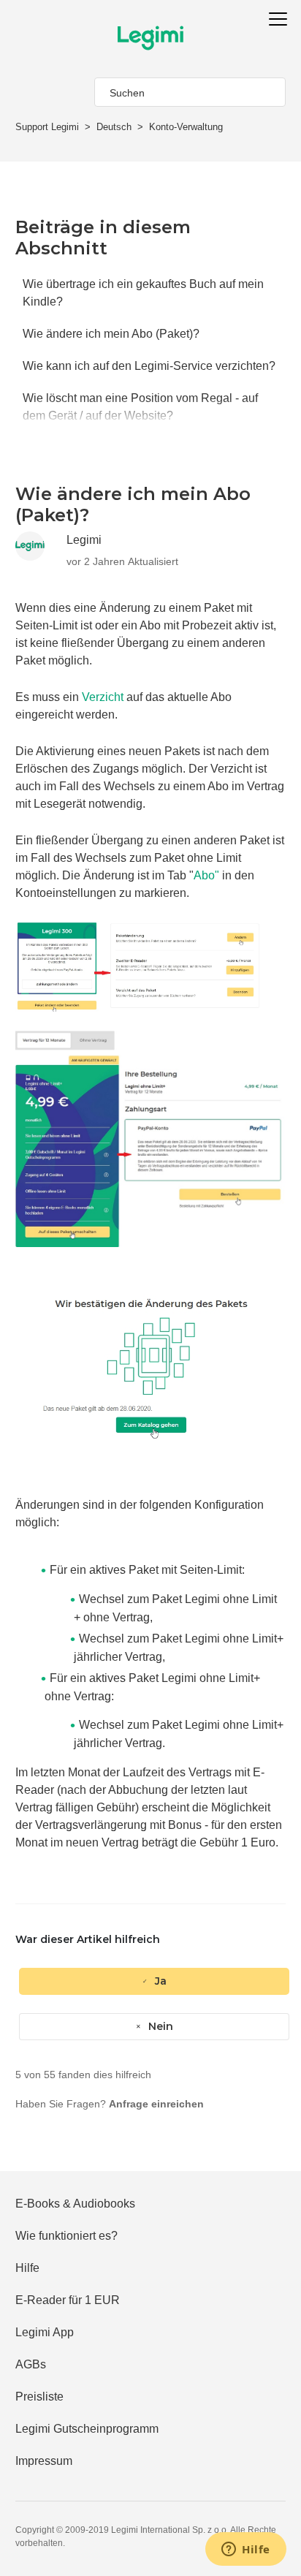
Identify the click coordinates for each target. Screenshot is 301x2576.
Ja (161, 1981)
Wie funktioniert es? (66, 2236)
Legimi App (45, 2332)
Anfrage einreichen (156, 2104)
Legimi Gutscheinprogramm (87, 2429)
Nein (161, 2026)
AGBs (31, 2364)
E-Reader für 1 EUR (68, 2300)
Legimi (84, 540)
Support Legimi (47, 127)
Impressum (44, 2461)
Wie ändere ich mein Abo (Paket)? (111, 334)
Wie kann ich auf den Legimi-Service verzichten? (149, 366)
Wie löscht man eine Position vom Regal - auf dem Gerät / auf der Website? (140, 407)
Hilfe (27, 2268)
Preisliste (39, 2397)
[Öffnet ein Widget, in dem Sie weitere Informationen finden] (246, 2550)
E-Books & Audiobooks (75, 2204)
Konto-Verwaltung (186, 127)
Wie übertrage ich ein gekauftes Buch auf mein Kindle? (143, 293)
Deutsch (114, 127)
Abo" (206, 875)
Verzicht (103, 697)
